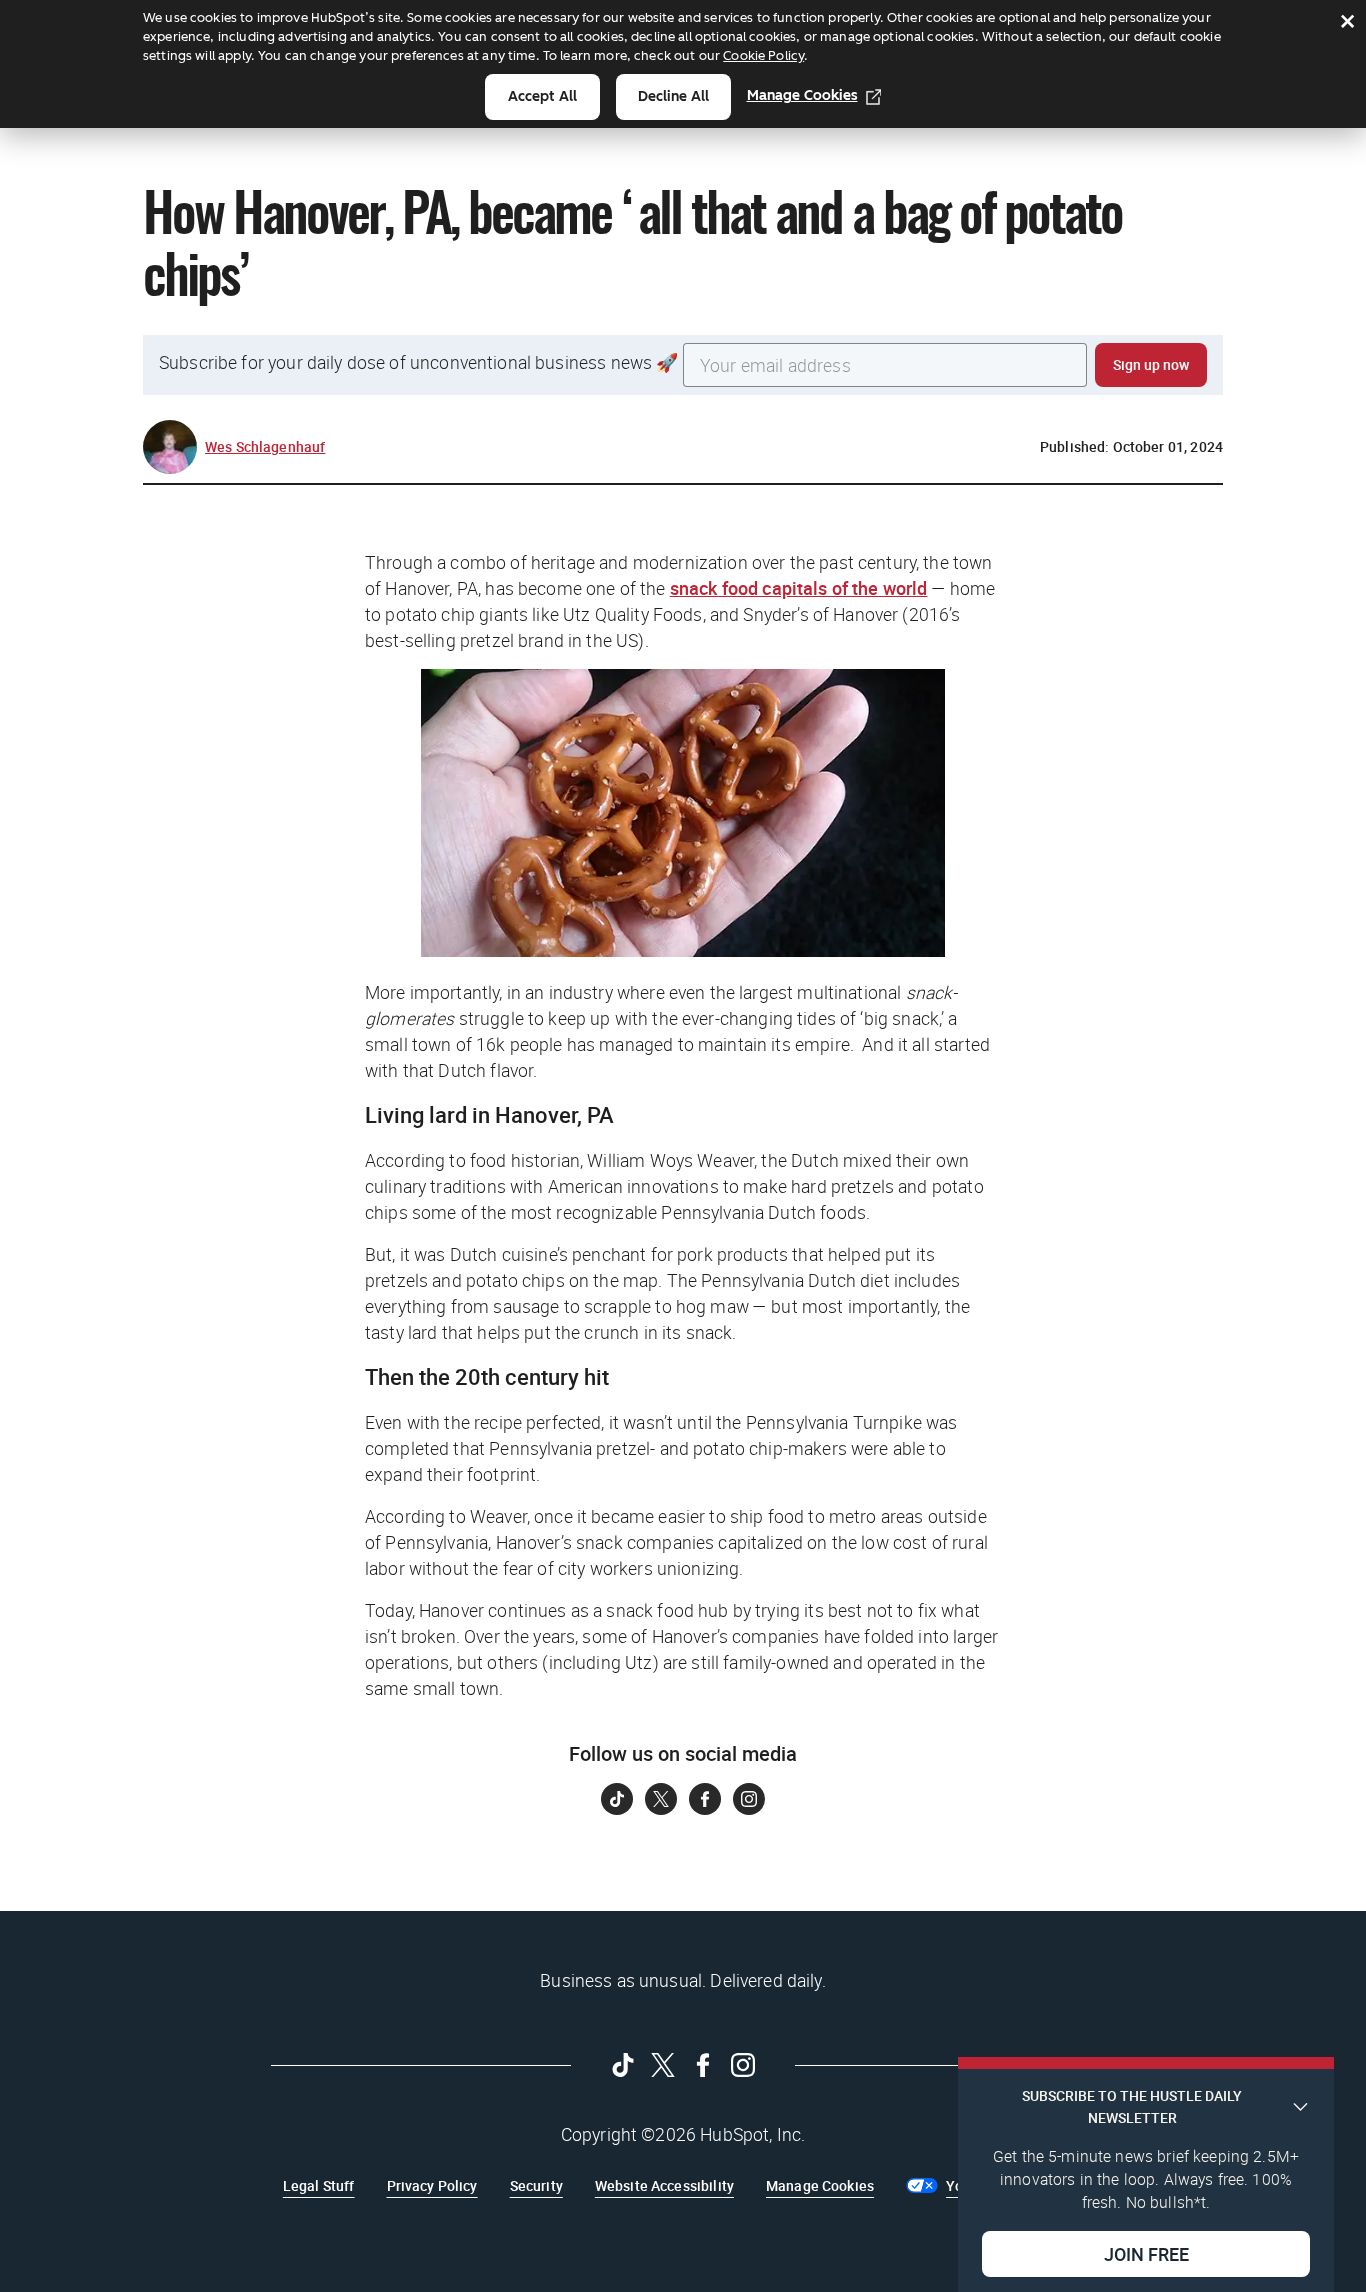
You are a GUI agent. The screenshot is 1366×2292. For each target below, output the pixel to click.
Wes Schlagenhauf (265, 446)
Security (536, 2185)
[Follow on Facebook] (705, 1799)
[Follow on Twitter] (661, 1799)
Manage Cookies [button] (820, 2185)
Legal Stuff (319, 2185)
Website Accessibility (664, 2185)
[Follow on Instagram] (749, 1799)
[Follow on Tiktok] (617, 1799)
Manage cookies (802, 95)
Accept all (542, 96)
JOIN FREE (1146, 2253)
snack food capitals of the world (799, 588)
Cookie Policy (763, 55)
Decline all (673, 96)
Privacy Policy (432, 2185)
